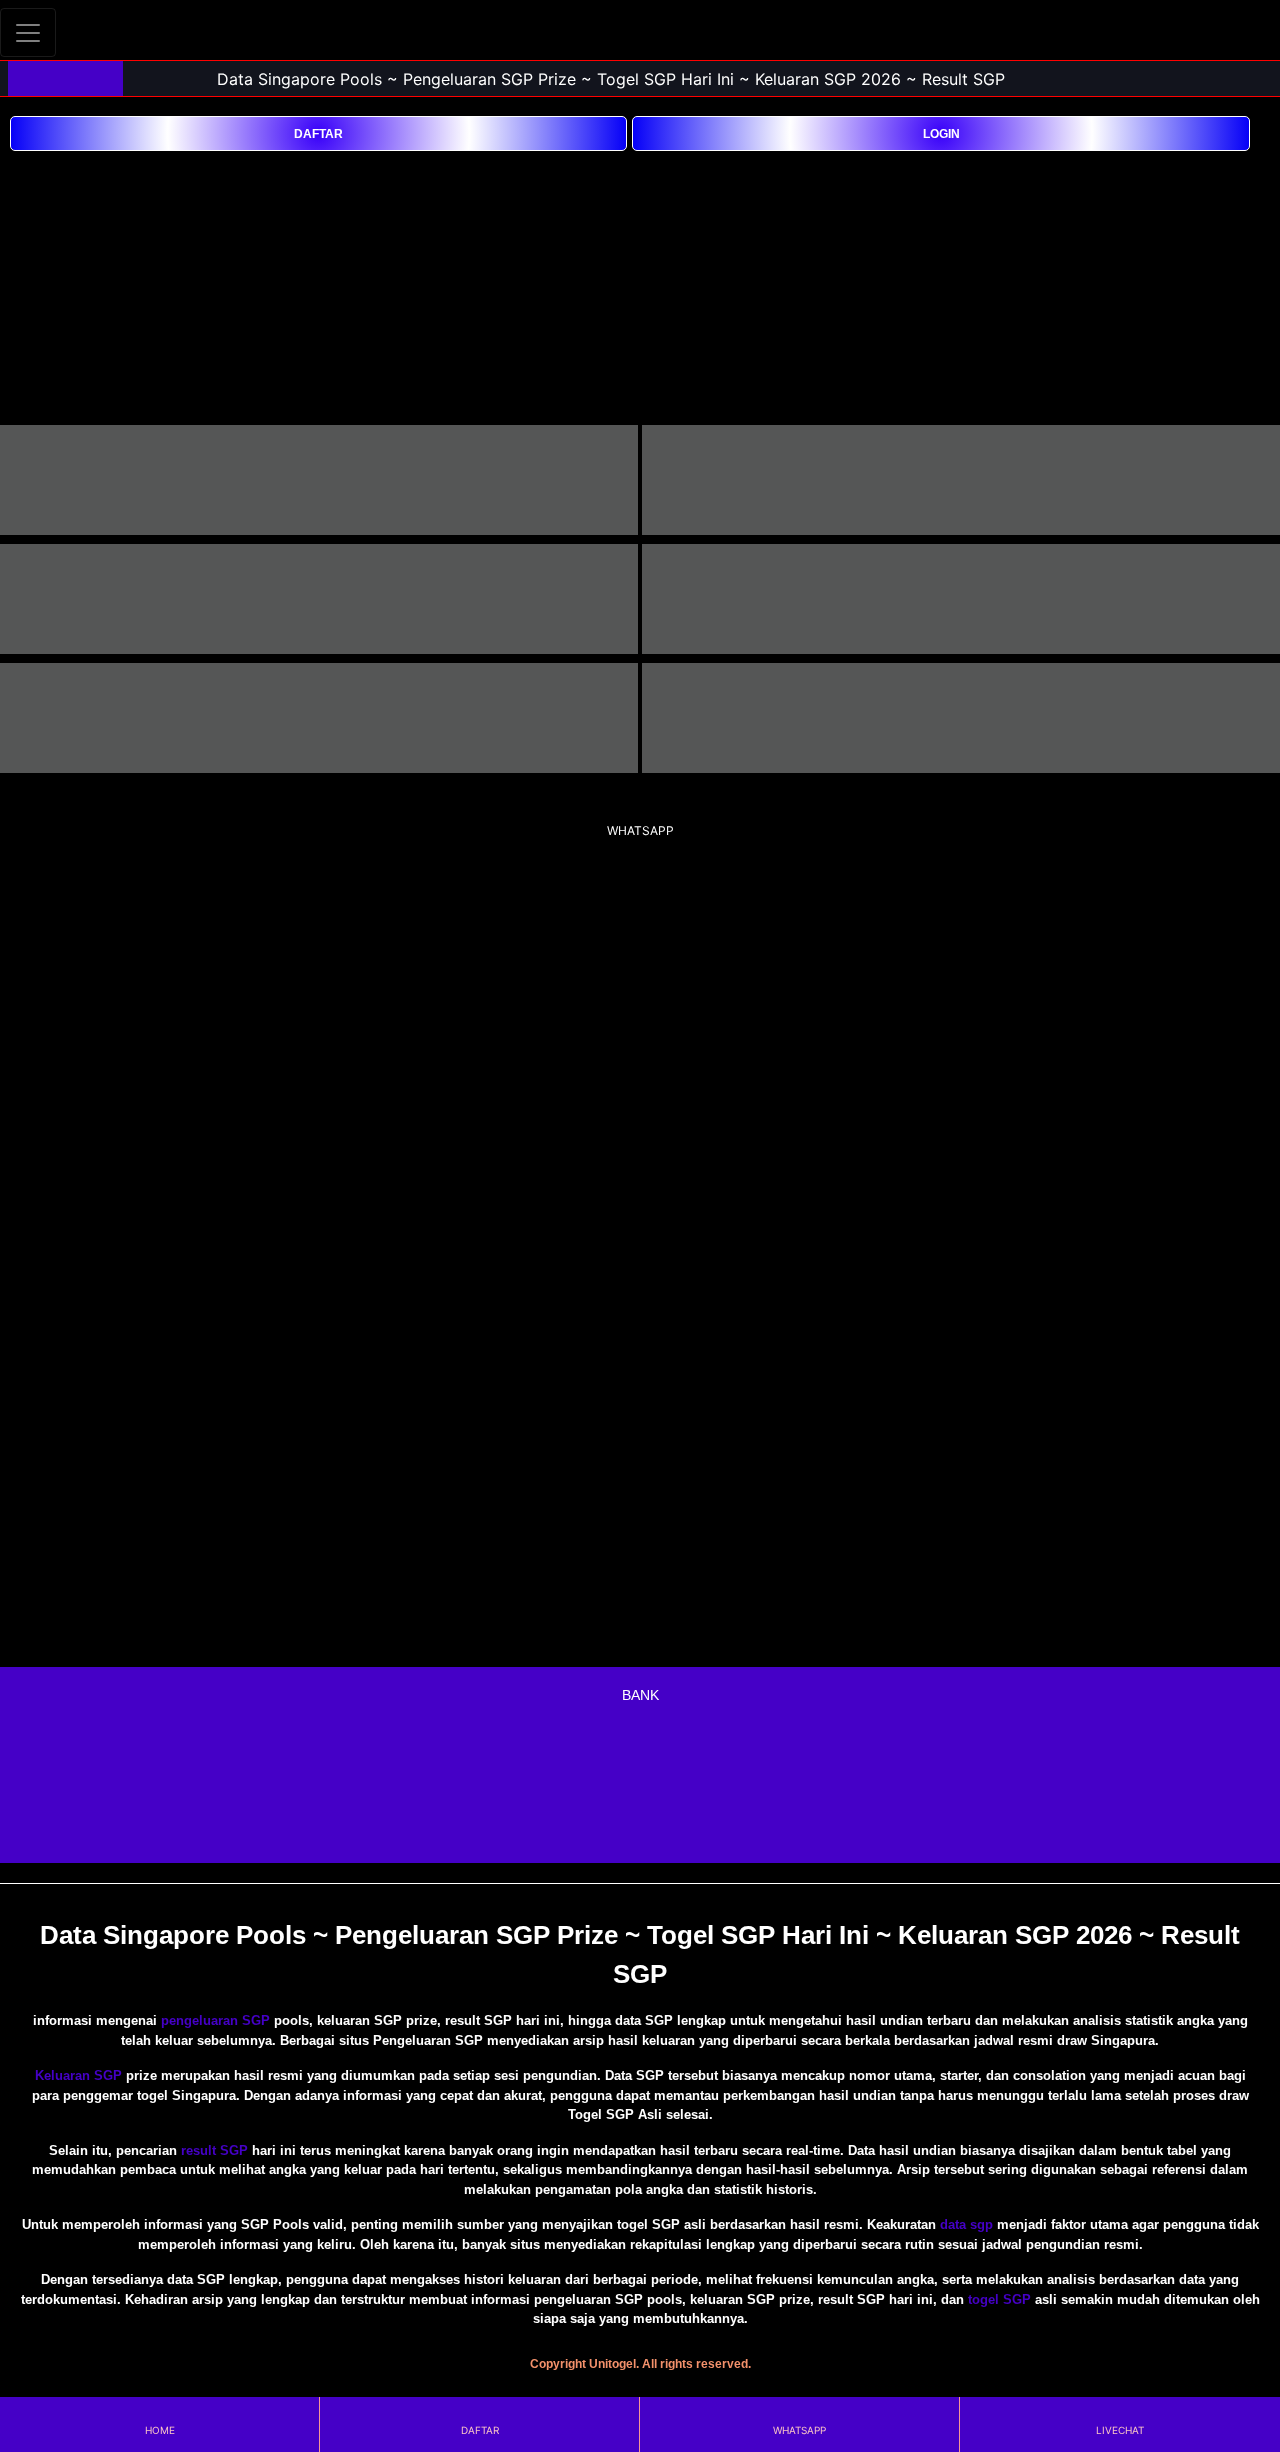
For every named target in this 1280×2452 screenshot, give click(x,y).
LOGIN (941, 134)
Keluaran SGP (78, 2075)
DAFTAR (318, 134)
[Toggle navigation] (28, 32)
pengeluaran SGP (215, 2020)
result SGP (214, 2150)
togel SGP (999, 2299)
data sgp (966, 2224)
